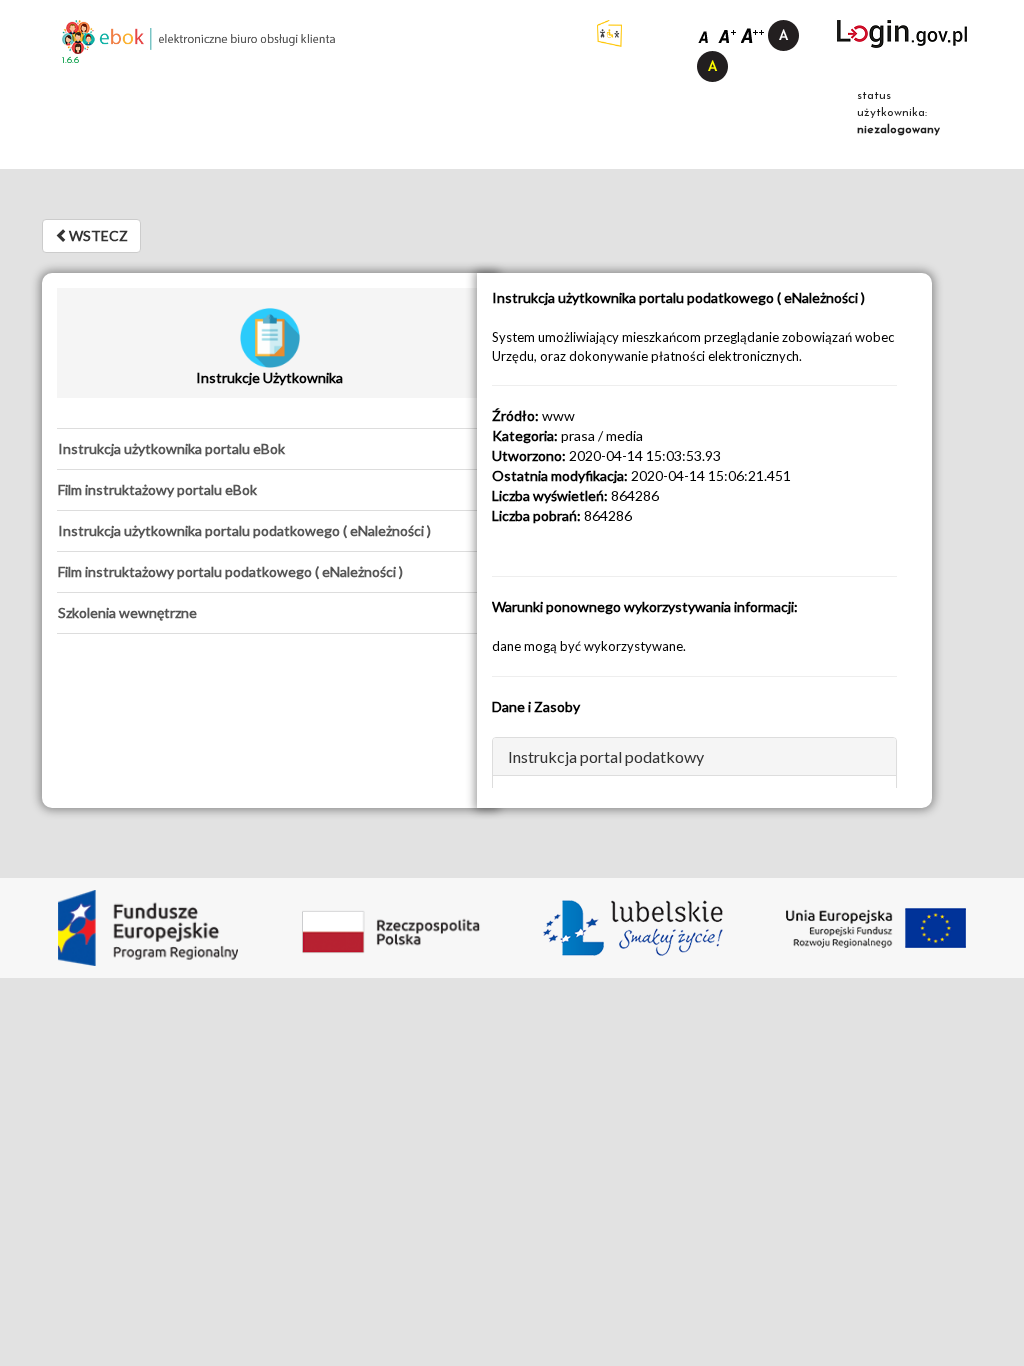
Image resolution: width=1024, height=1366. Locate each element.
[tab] (269, 449)
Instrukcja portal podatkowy (606, 756)
